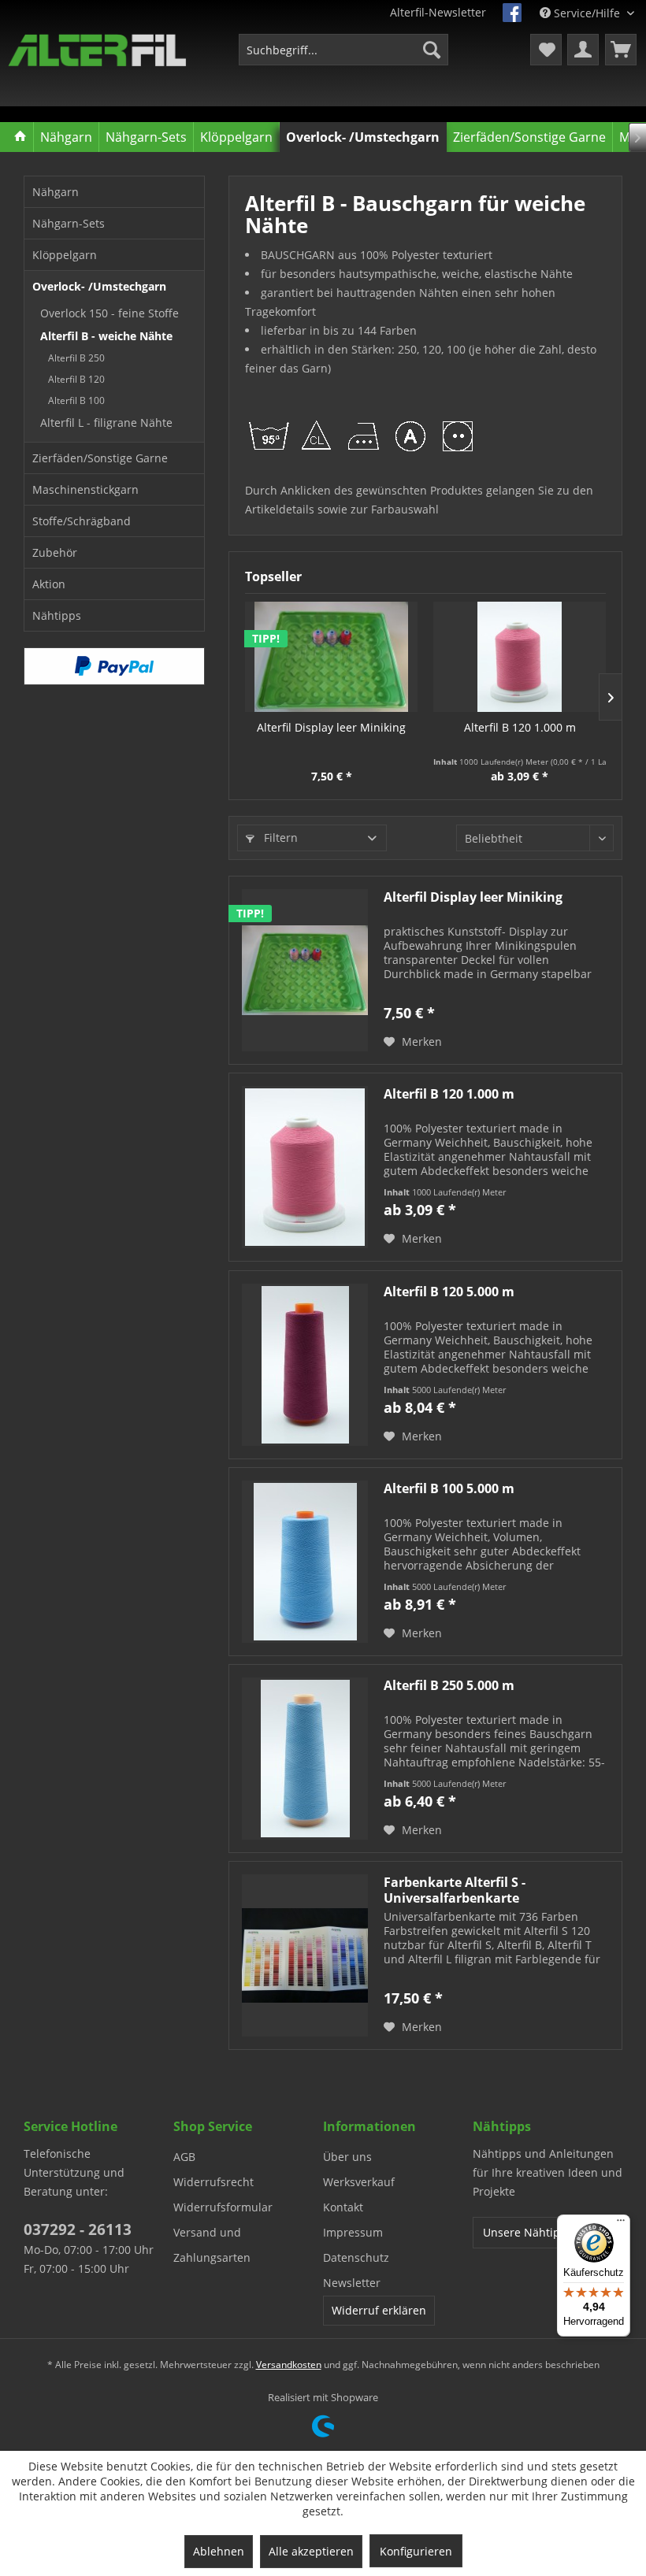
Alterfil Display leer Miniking (331, 727)
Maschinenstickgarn (85, 489)
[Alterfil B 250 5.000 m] (305, 1759)
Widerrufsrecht (213, 2182)
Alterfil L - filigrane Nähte (106, 423)
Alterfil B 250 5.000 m (449, 1686)
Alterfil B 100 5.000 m (449, 1489)
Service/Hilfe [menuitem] (587, 13)
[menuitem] (344, 50)
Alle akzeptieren (311, 2551)
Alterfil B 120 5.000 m (449, 1292)
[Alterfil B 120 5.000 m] (305, 1365)
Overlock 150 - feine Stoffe (110, 313)
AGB (184, 2157)
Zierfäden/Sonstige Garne (100, 458)
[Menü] (621, 2224)
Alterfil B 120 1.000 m (520, 727)
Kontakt (343, 2207)
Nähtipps (57, 615)
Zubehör (55, 552)
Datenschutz (356, 2257)
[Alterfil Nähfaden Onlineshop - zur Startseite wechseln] (97, 54)
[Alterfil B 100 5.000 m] (305, 1562)
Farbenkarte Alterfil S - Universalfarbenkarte (455, 1890)
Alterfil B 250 (76, 358)
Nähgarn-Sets (69, 223)
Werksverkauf (359, 2182)
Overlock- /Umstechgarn (99, 286)
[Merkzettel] (546, 50)
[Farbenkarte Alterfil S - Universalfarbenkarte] (305, 1955)
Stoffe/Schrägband (82, 521)
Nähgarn (56, 192)
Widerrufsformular (223, 2207)
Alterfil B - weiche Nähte (106, 336)
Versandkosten (289, 2365)
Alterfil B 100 (76, 400)
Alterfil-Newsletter (438, 12)
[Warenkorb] (621, 50)
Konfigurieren (416, 2551)
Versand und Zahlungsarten (212, 2245)
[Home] (21, 137)
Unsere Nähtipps (528, 2232)
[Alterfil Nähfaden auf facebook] (512, 13)
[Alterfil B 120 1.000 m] (520, 657)
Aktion (49, 584)
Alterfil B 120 (76, 379)
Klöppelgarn (65, 255)
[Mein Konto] (583, 50)
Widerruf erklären (379, 2310)
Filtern (279, 838)
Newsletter (352, 2283)
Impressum (353, 2232)
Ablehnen (219, 2551)
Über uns (347, 2157)
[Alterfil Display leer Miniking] (331, 657)
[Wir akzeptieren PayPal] (114, 666)
